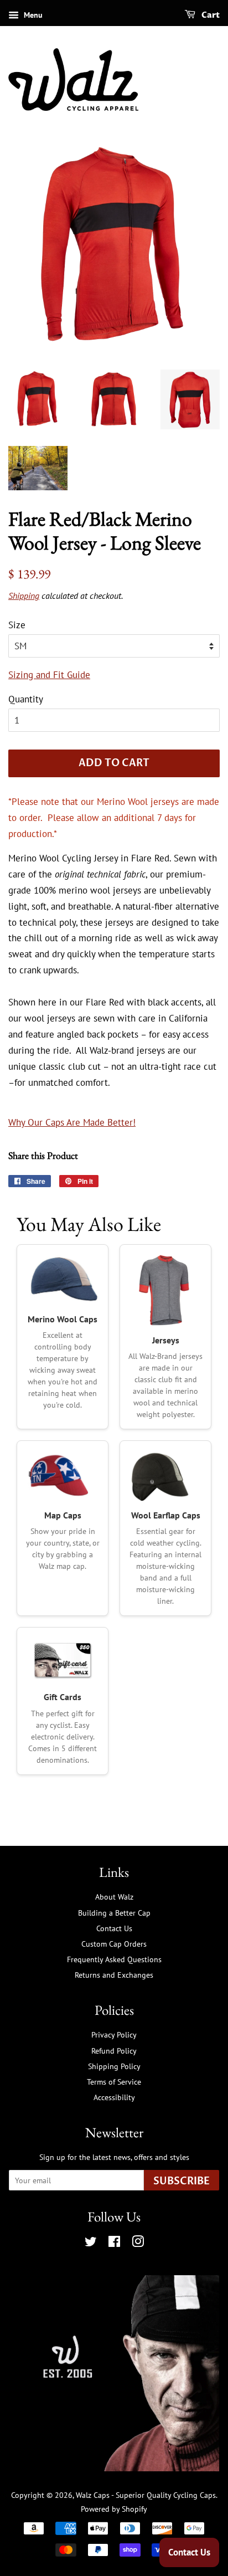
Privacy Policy (114, 2034)
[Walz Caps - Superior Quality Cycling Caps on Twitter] (91, 2243)
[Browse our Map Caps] (63, 1476)
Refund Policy (114, 2051)
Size (17, 625)
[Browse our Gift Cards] (63, 1660)
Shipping (24, 596)
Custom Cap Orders (114, 1944)
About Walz (114, 1897)
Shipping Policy (114, 2066)
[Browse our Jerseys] (165, 1290)
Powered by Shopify (114, 2509)
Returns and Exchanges (114, 1975)
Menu (32, 15)
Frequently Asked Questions (114, 1959)
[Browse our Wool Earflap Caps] (165, 1476)
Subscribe (182, 2181)
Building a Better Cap (114, 1913)
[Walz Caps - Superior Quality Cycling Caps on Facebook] (114, 2243)
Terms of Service (114, 2082)
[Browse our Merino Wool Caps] (63, 1280)
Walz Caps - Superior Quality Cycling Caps (146, 2495)
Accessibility (114, 2097)
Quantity (26, 699)
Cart (210, 15)
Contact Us (114, 1928)
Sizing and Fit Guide (49, 675)
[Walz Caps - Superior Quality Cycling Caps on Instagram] (138, 2243)
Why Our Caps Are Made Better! (72, 1122)
